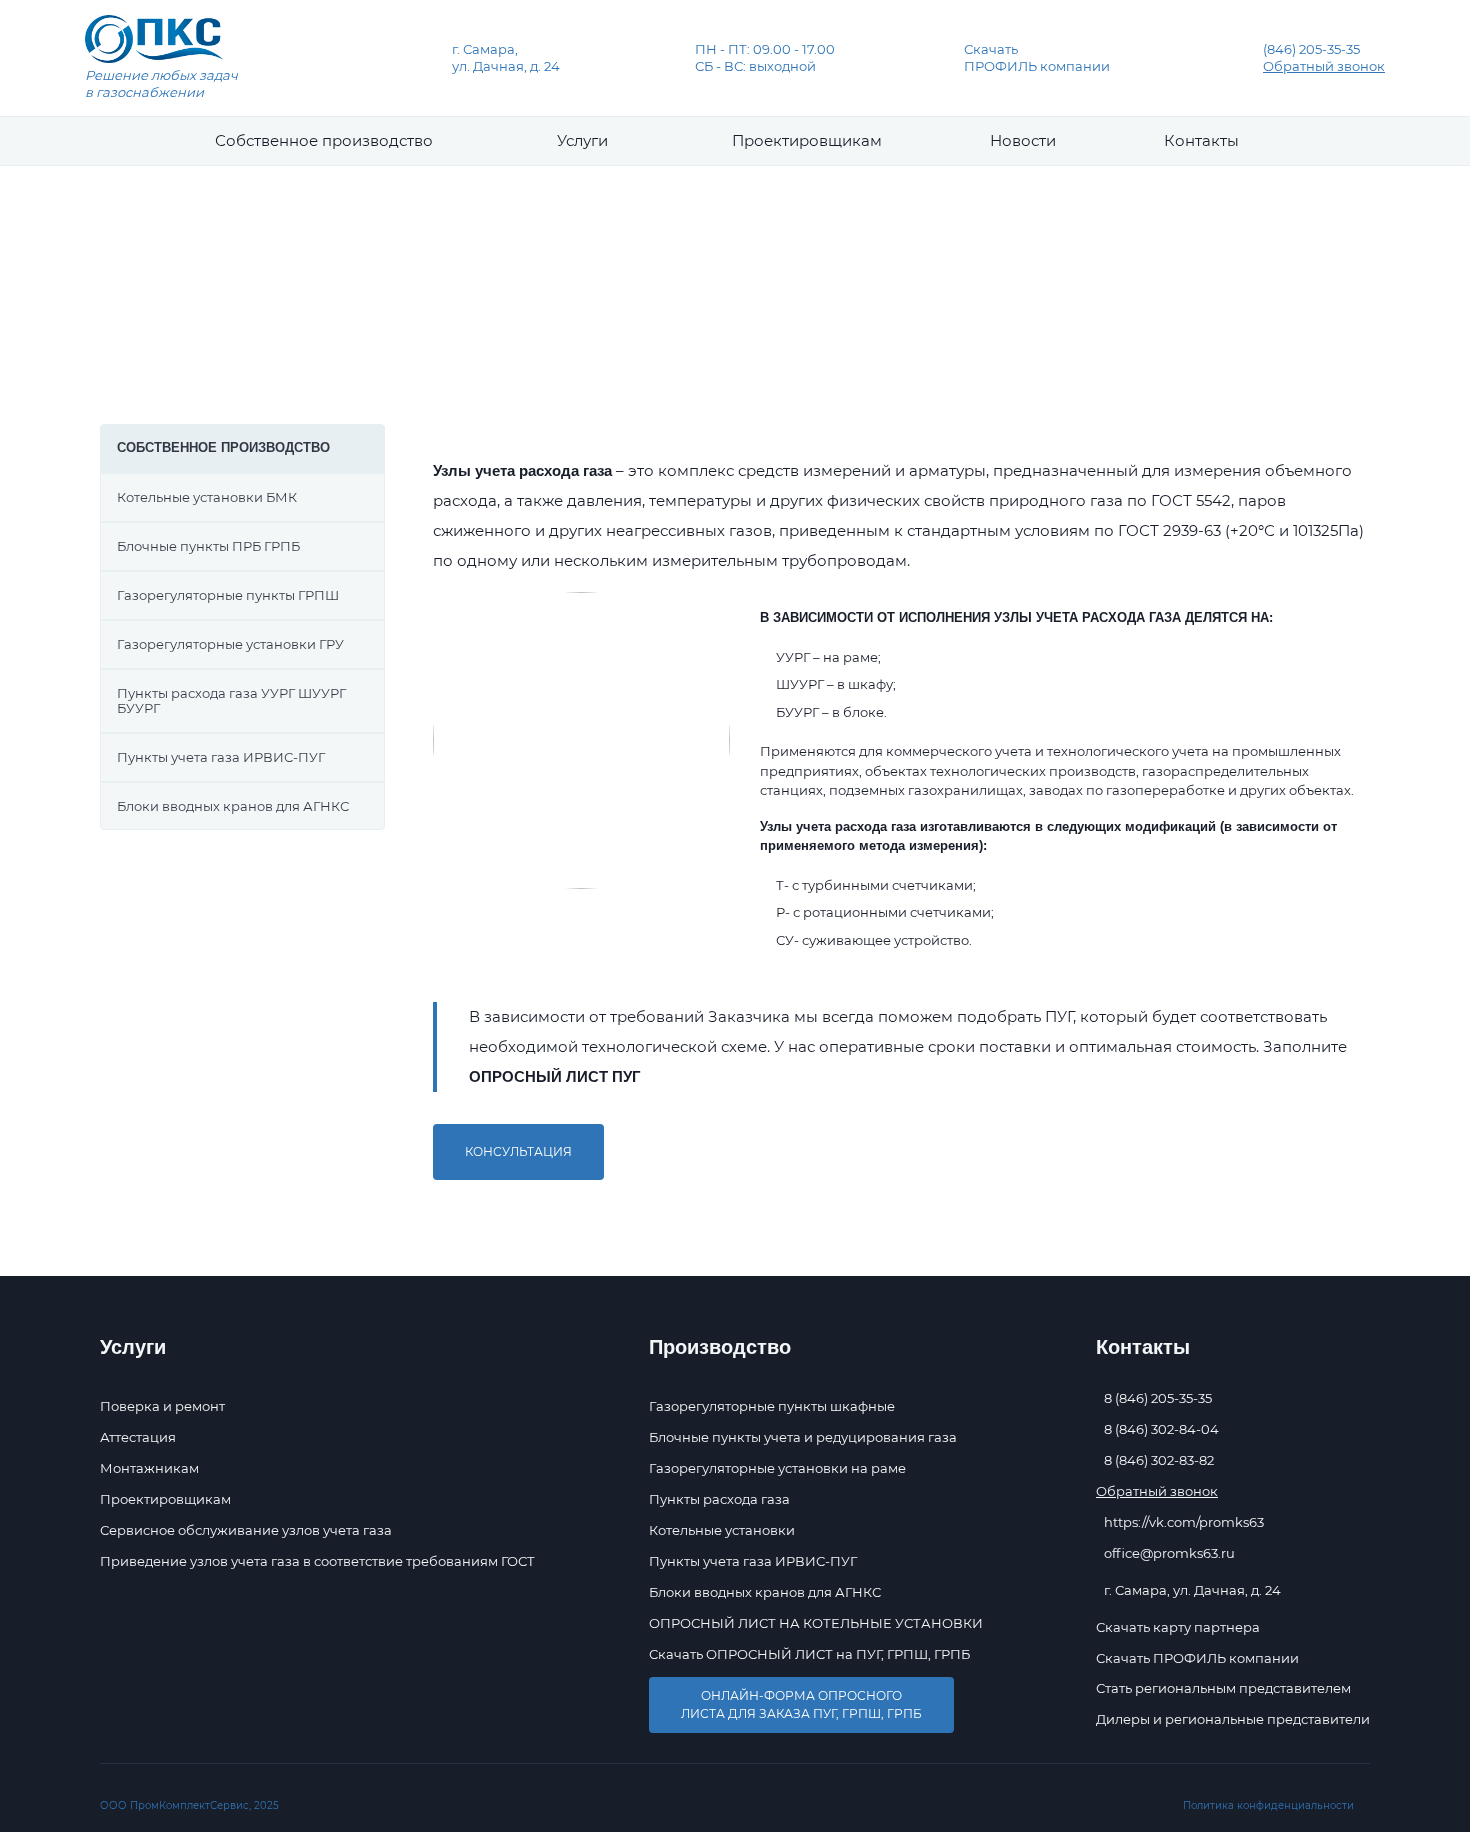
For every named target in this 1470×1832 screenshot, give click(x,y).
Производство (494, 322)
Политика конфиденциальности (1268, 1806)
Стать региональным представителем (1223, 1688)
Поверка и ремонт (162, 1406)
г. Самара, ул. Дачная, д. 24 (506, 57)
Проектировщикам (807, 140)
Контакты (1201, 140)
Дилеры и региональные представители (1233, 1719)
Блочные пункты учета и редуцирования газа (803, 1437)
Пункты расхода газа (719, 1499)
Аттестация (138, 1437)
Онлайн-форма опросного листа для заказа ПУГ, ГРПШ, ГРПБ (801, 1704)
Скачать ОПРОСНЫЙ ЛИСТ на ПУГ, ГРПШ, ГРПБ (809, 1654)
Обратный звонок (1324, 66)
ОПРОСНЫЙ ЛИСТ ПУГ (555, 1076)
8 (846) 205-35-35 (1158, 1398)
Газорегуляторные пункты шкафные (772, 1406)
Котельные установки (722, 1530)
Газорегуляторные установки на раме (777, 1468)
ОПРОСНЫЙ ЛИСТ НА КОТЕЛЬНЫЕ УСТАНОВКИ (816, 1623)
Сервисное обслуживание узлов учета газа (246, 1530)
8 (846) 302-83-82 (1159, 1460)
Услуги (582, 140)
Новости (1023, 140)
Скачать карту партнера (1178, 1627)
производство (324, 140)
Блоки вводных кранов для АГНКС (765, 1592)
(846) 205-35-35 (1311, 49)
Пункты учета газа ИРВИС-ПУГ (753, 1561)
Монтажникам (149, 1468)
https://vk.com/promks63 (1184, 1522)
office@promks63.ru (1169, 1553)
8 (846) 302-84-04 (1161, 1429)
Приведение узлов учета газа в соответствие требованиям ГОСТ (317, 1561)
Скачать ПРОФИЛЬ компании (1037, 57)
